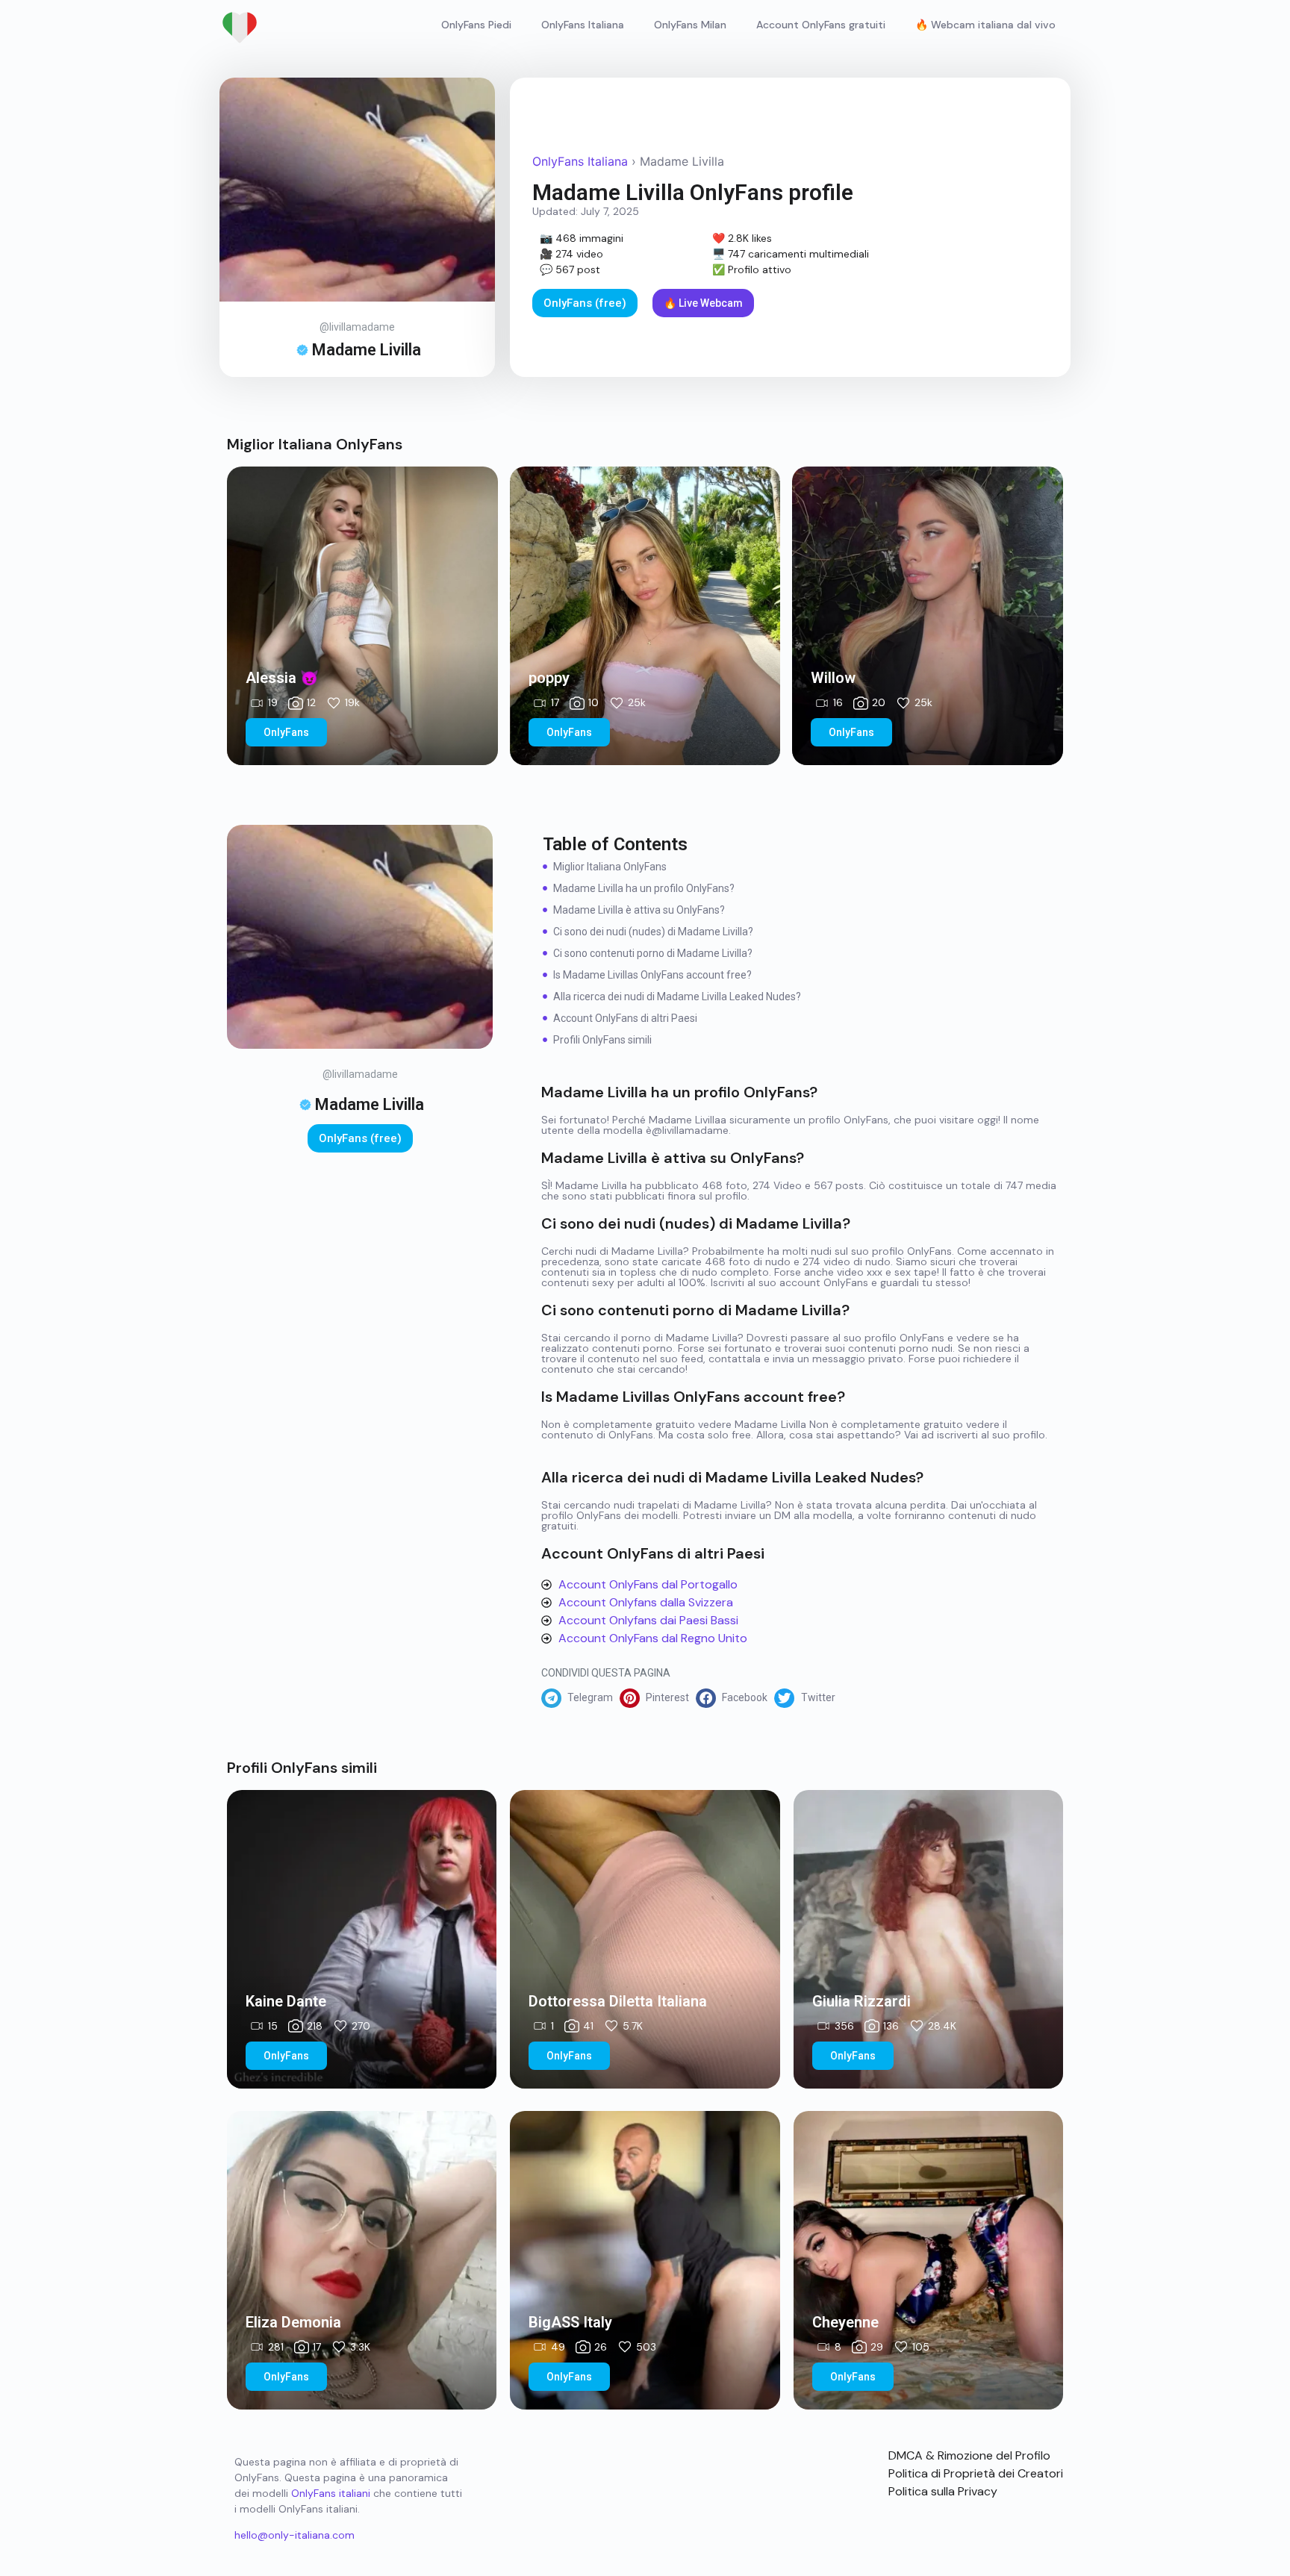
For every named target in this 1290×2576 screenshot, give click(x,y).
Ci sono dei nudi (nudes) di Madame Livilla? (653, 932)
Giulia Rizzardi (861, 2001)
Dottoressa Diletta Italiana (618, 2001)
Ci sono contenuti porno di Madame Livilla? (653, 953)
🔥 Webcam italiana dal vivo (985, 25)
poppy (549, 678)
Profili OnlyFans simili (602, 1040)
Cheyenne (845, 2322)
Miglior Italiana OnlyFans (610, 867)
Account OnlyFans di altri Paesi (625, 1018)
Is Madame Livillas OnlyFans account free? (652, 975)
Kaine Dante (286, 2001)
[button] (580, 1698)
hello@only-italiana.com (295, 2535)
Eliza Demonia (293, 2322)
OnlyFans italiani (331, 2493)
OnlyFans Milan (690, 25)
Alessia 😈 (282, 678)
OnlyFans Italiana (583, 25)
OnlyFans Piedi (476, 25)
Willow (833, 678)
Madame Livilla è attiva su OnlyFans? (639, 910)
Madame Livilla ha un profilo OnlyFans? (644, 888)
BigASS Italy (570, 2322)
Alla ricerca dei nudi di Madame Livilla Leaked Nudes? (677, 997)
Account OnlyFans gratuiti (821, 25)
